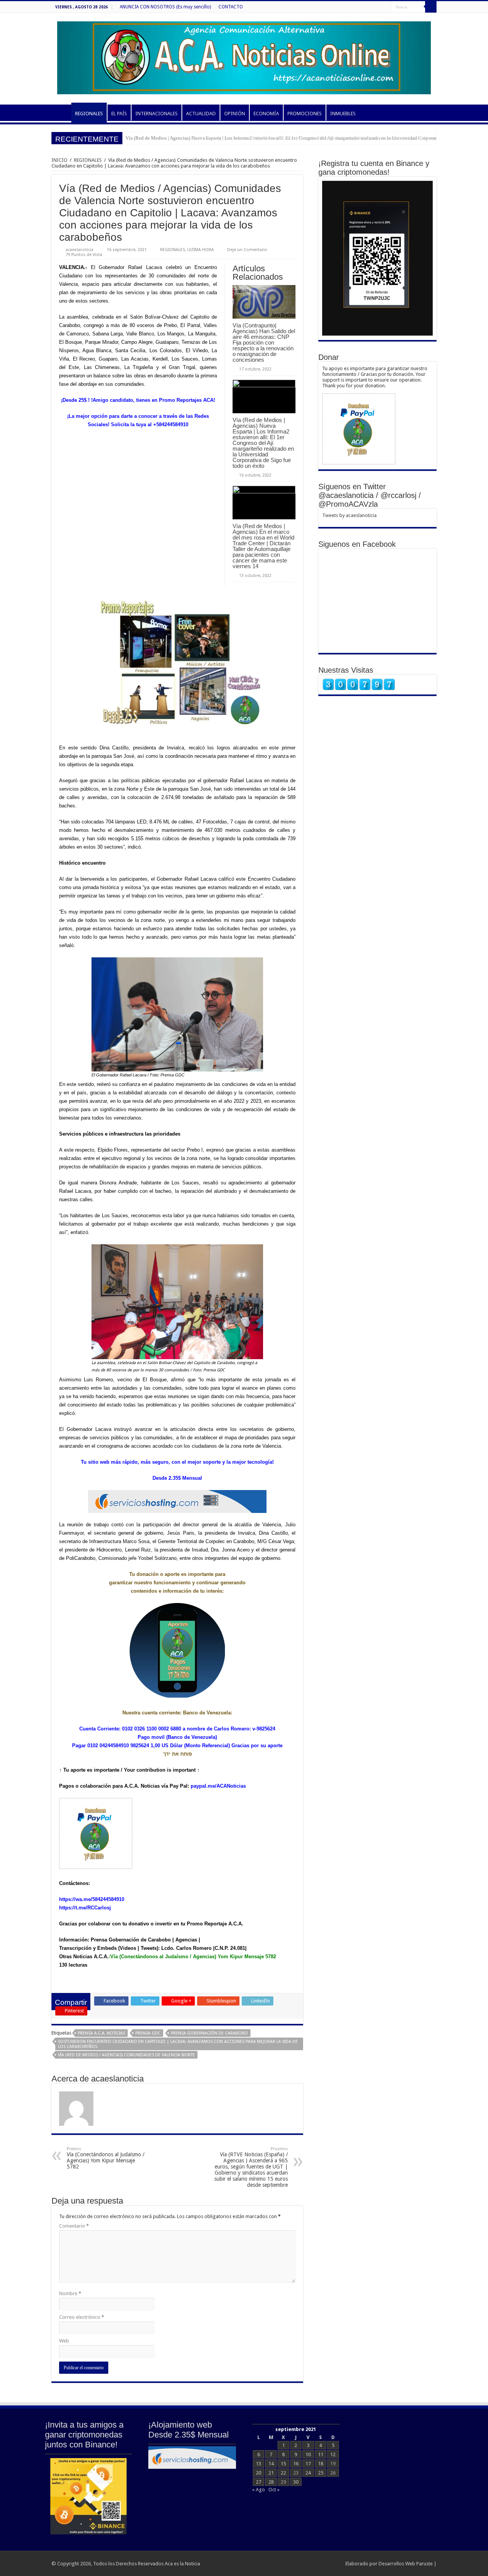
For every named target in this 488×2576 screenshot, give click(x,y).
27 (258, 2482)
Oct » (274, 2490)
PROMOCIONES (305, 114)
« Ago (258, 2490)
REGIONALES (89, 114)
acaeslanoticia (79, 250)
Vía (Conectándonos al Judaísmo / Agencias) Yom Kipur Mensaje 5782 (106, 2158)
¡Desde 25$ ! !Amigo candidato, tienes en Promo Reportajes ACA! (138, 400)
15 (283, 2464)
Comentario (74, 2226)
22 (283, 2473)
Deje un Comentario (247, 250)
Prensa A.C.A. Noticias (101, 2033)
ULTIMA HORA (201, 250)
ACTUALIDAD (201, 114)
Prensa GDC (148, 2033)
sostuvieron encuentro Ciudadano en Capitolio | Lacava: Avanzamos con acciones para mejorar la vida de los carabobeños (178, 2044)
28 (271, 2482)
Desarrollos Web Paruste (406, 2564)
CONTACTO (231, 7)
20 (258, 2473)
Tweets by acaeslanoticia (349, 515)
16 (296, 2464)
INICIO (61, 113)
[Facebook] (385, 7)
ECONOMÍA (266, 114)
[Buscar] (431, 7)
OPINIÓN (235, 114)
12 (333, 2454)
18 (321, 2464)
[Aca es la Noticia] (244, 56)
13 (258, 2464)
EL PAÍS (119, 114)
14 (271, 2464)
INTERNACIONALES (157, 114)
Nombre (70, 2293)
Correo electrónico (82, 2317)
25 (321, 2473)
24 (308, 2473)
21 (271, 2473)
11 (321, 2454)
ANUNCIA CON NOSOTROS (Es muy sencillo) (165, 7)
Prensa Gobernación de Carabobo (209, 2033)
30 (296, 2482)
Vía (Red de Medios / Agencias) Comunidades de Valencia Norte (126, 2055)
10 (308, 2454)
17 (308, 2464)
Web (64, 2341)
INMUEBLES (343, 114)
